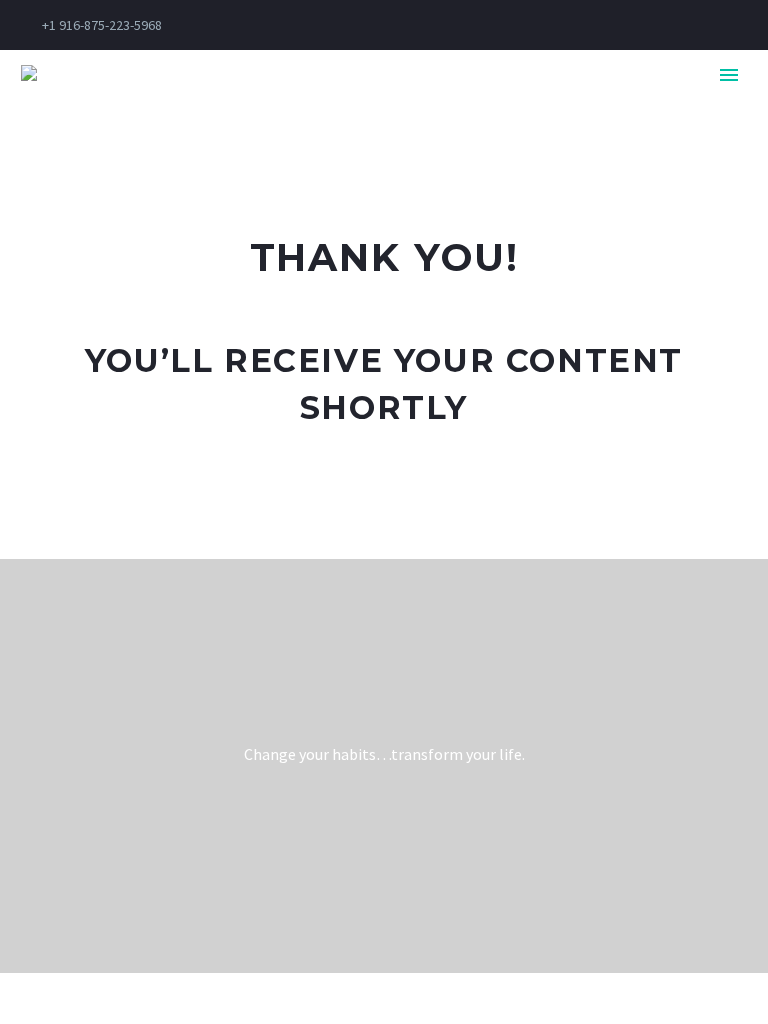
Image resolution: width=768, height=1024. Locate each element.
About (355, 104)
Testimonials (595, 104)
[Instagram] (505, 25)
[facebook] (362, 830)
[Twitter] (475, 25)
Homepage (244, 104)
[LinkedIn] (445, 25)
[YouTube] (565, 25)
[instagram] (406, 830)
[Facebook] (415, 25)
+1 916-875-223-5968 (102, 25)
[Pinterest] (535, 25)
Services (460, 104)
